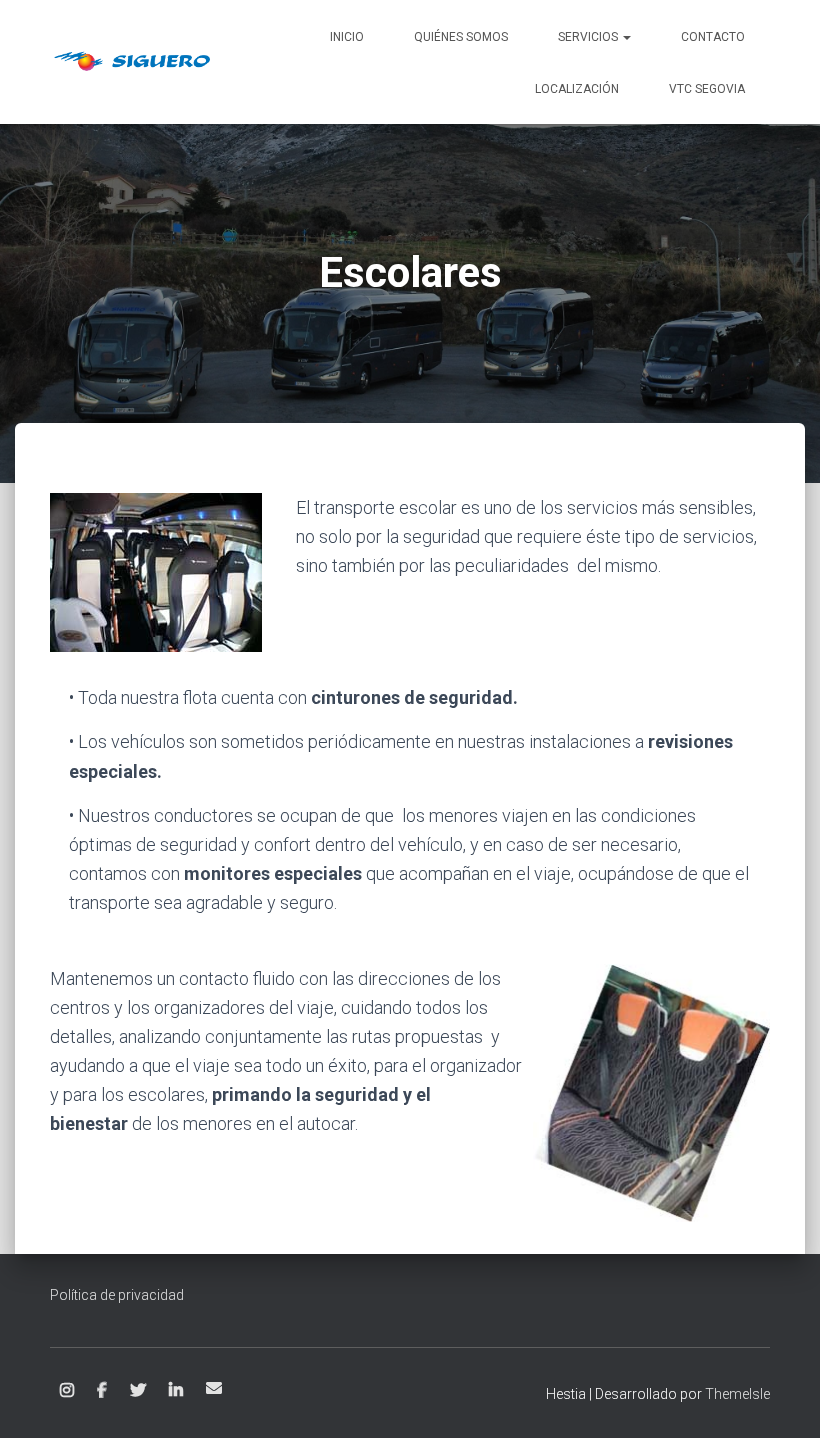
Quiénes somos (461, 37)
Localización (577, 89)
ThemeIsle (737, 1394)
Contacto (713, 37)
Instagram (67, 1391)
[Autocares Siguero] (134, 62)
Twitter (138, 1391)
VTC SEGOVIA (707, 89)
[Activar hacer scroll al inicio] (780, 1398)
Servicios (589, 37)
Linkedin (176, 1391)
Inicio (347, 37)
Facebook (102, 1391)
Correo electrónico (214, 1388)
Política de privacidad (117, 1295)
